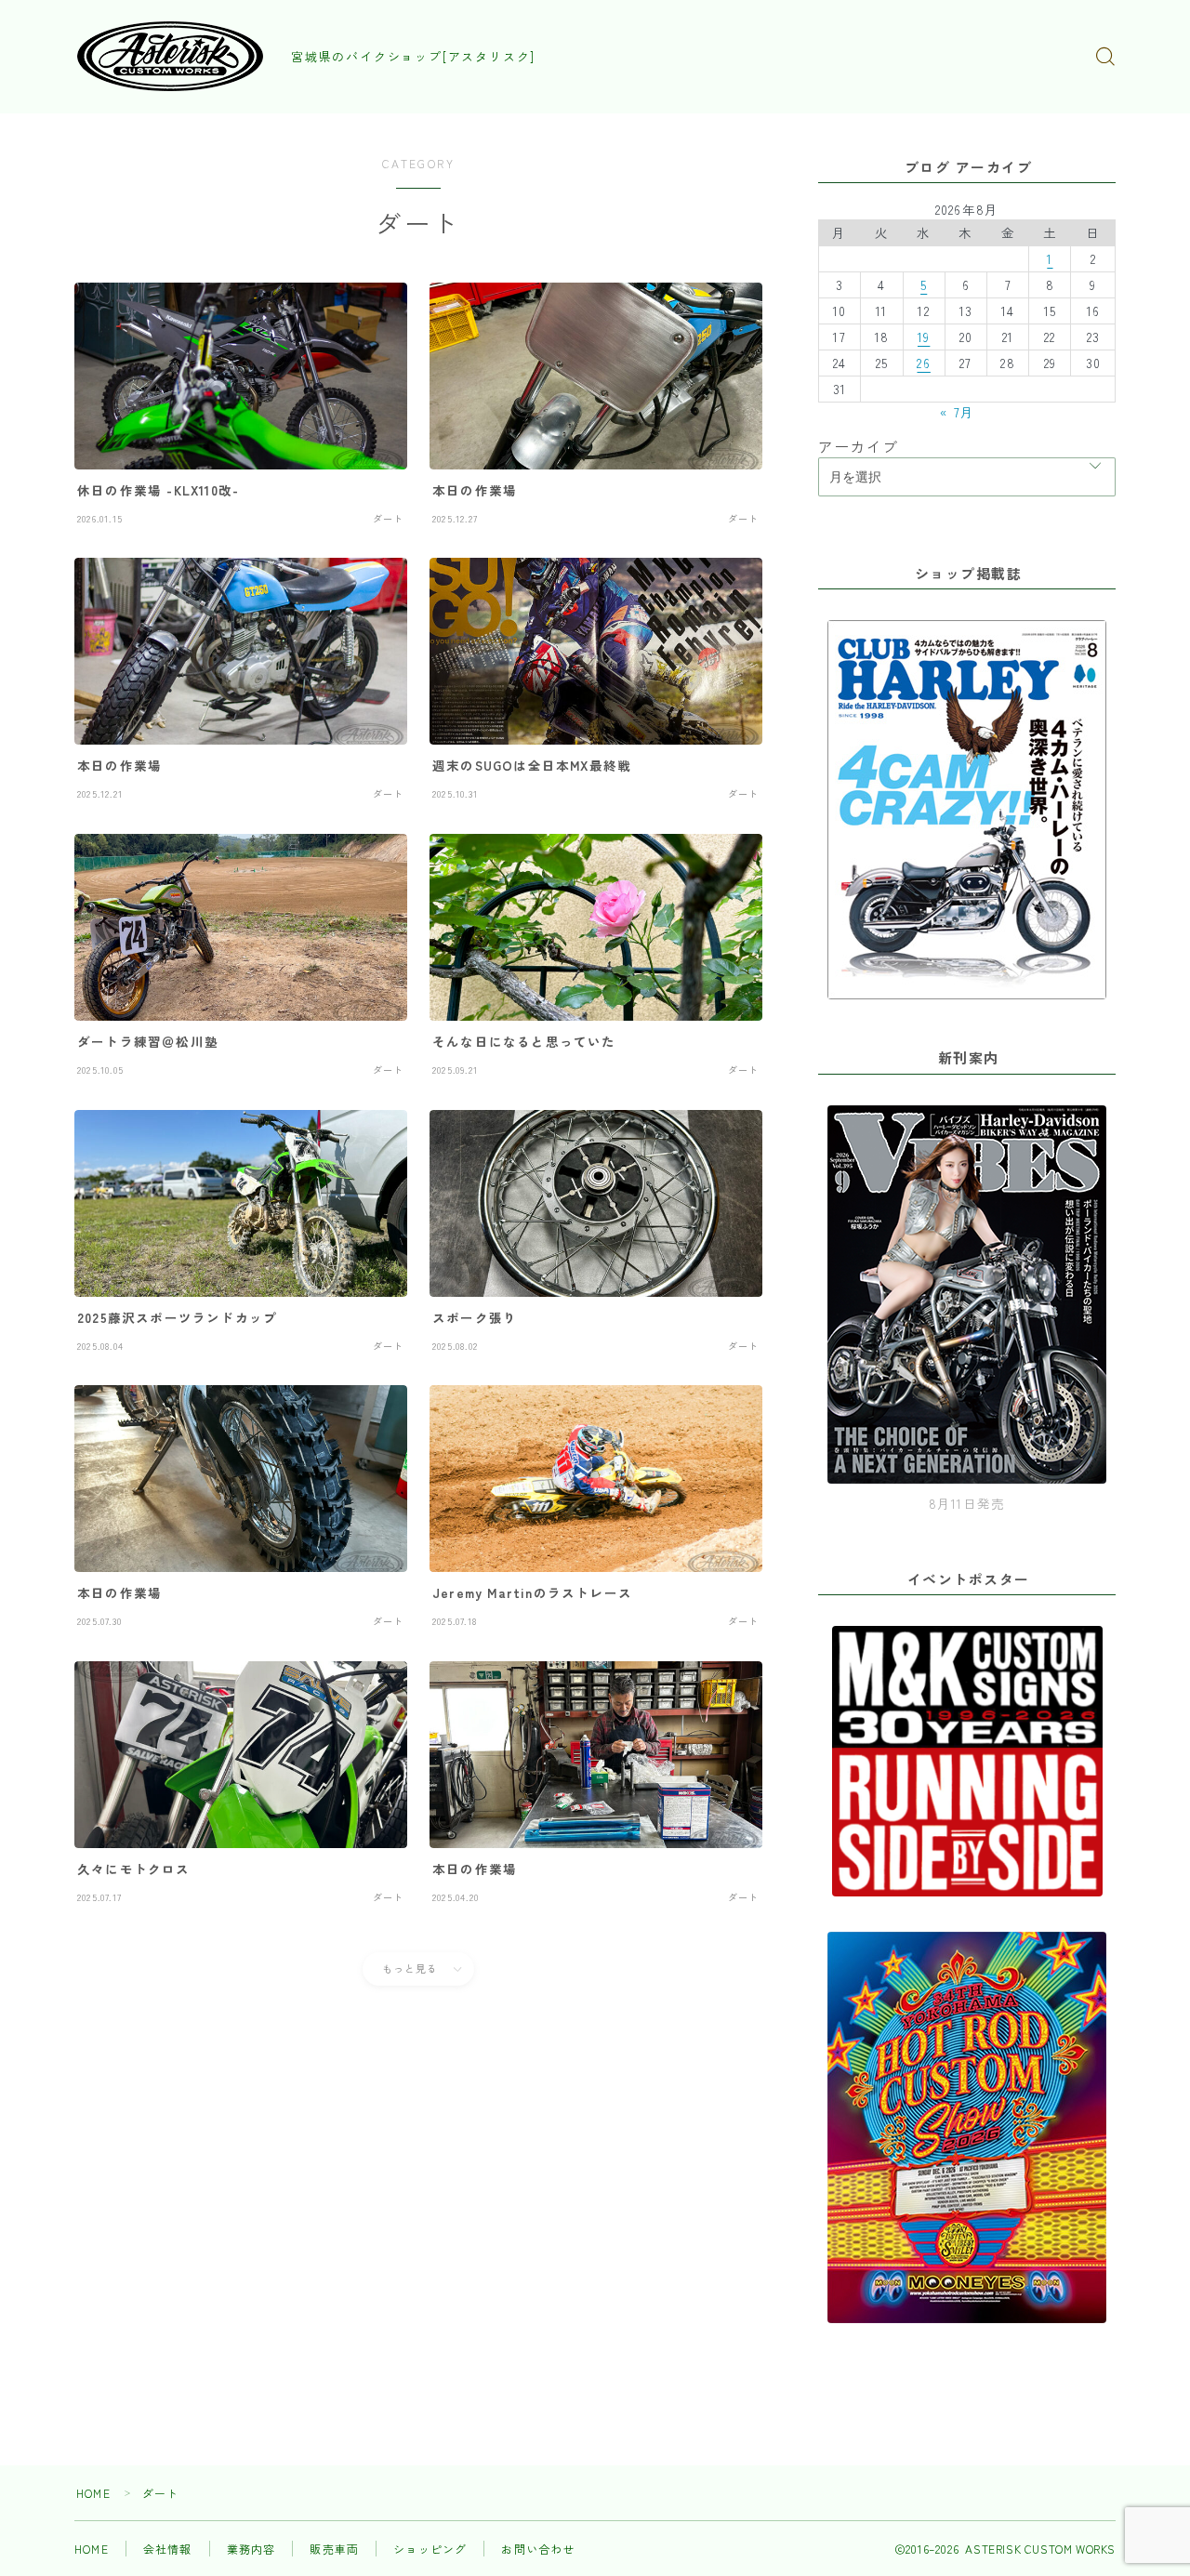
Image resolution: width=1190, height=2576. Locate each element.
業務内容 (251, 2549)
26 (923, 363)
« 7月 (957, 412)
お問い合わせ (538, 2549)
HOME (93, 2493)
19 (924, 337)
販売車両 (334, 2549)
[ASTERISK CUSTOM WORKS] (170, 56)
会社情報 (168, 2549)
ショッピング (430, 2549)
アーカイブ (858, 446)
